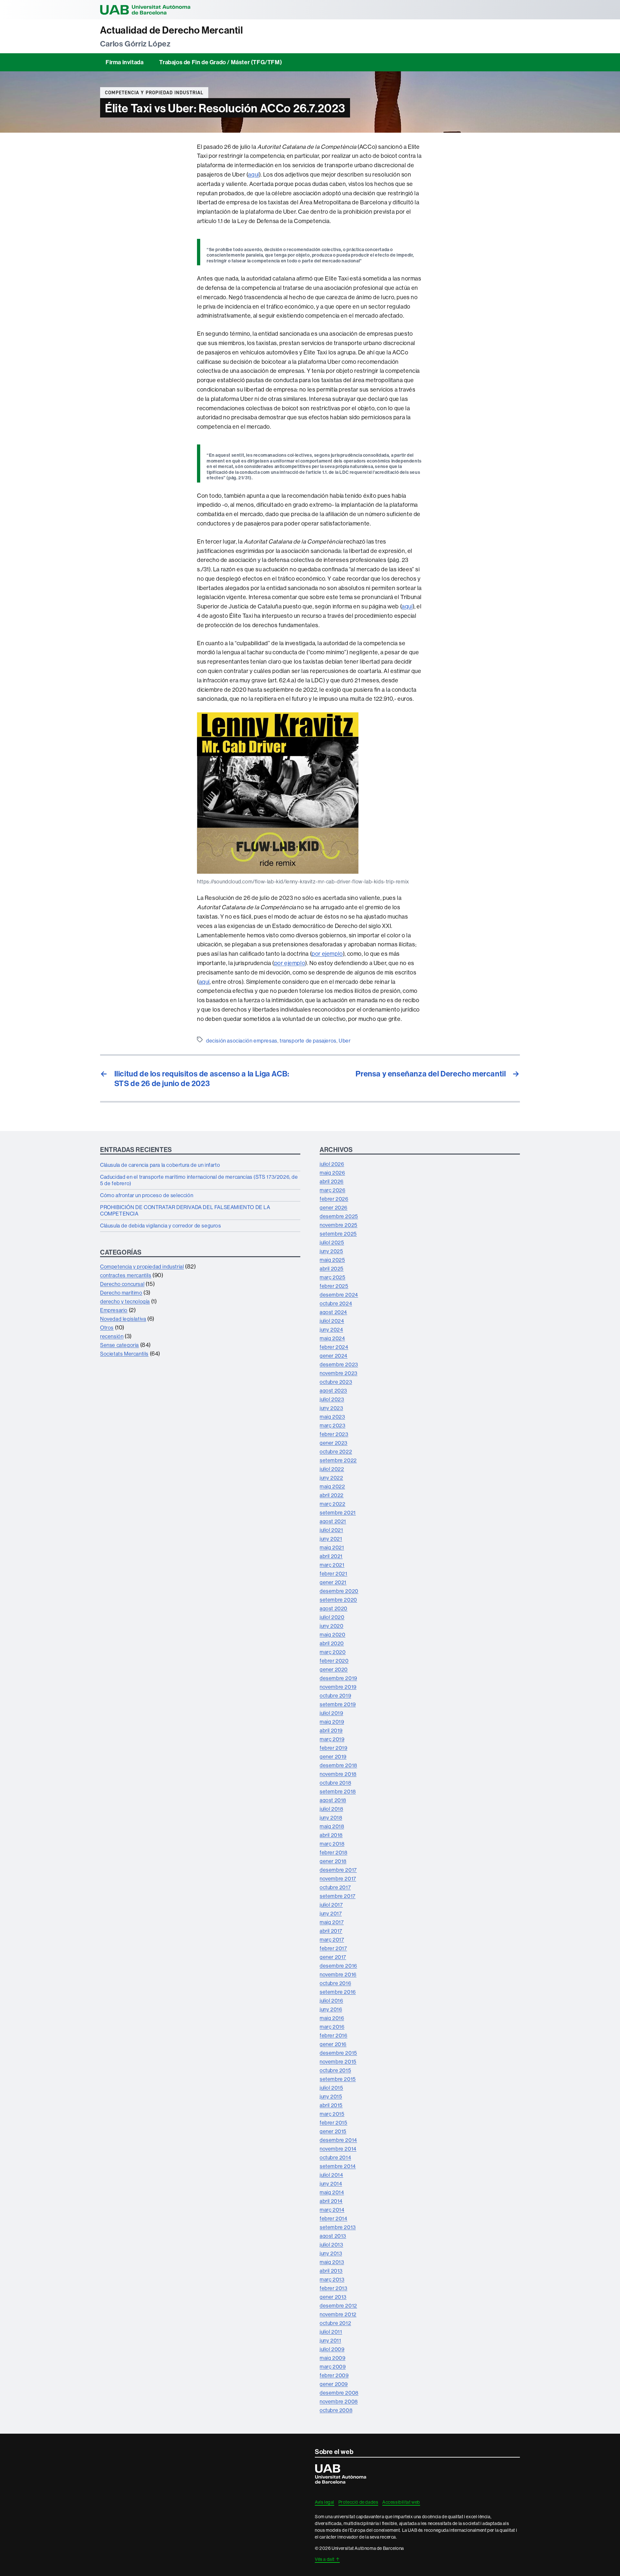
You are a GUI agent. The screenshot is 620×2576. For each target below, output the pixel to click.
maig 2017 (332, 1922)
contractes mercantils (126, 1275)
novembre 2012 (338, 2314)
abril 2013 (331, 2271)
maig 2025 (332, 1260)
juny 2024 (331, 1329)
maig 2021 (332, 1547)
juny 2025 (331, 1251)
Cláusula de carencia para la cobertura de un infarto (160, 1165)
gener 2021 (333, 1582)
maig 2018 (332, 1826)
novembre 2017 (338, 1879)
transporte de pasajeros (308, 1041)
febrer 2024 (334, 1347)
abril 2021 (331, 1556)
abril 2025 (332, 1268)
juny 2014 (331, 2184)
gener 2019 (333, 1756)
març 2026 (332, 1190)
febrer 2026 (334, 1199)
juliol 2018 (331, 1809)
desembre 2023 (339, 1364)
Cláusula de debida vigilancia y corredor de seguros (161, 1226)
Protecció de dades (358, 2502)
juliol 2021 (331, 1530)
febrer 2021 (334, 1573)
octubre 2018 (335, 1783)
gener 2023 (334, 1443)
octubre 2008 (336, 2410)
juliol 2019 (331, 1713)
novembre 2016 (338, 1974)
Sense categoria (119, 1345)
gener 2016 (333, 2044)
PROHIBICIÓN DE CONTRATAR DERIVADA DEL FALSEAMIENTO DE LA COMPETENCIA (185, 1210)
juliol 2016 (331, 2001)
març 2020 (333, 1652)
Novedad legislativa (123, 1319)
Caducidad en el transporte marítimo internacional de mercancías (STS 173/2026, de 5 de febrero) (199, 1180)
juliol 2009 (332, 2349)
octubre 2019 (335, 1695)
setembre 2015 (338, 2079)
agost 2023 (333, 1390)
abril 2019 (331, 1730)
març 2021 (332, 1565)
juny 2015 (331, 2096)
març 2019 (332, 1739)
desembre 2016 (338, 1966)
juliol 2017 (331, 1905)
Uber (345, 1041)
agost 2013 (333, 2236)
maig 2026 (332, 1173)
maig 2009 (332, 2358)
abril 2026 (332, 1181)
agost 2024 (333, 1312)
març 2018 (332, 1844)
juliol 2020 (332, 1617)
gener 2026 (334, 1207)
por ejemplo (327, 954)
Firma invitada (124, 62)
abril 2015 (331, 2105)
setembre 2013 (338, 2227)
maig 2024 (332, 1338)
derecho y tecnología (125, 1301)
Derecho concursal (122, 1284)
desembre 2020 (339, 1591)
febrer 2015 (334, 2123)
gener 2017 (333, 1957)
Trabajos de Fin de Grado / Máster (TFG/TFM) (221, 62)
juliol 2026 (332, 1164)
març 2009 (333, 2367)
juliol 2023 (332, 1399)
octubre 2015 (335, 2070)
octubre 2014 (335, 2157)
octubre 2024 (336, 1303)
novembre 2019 (338, 1687)
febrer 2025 (334, 1286)
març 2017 (332, 1940)
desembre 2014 (338, 2140)
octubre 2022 (336, 1451)
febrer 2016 (334, 2035)
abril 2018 (331, 1835)
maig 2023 (332, 1417)
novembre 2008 (339, 2401)
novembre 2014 (338, 2149)
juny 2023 (331, 1408)
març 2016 (332, 2027)
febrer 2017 (333, 1948)
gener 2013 (333, 2297)
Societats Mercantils (124, 1354)
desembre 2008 (339, 2393)
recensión (112, 1336)
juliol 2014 (331, 2175)
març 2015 (332, 2114)
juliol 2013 (331, 2245)
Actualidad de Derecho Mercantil (172, 30)
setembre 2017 (338, 1896)
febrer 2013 (334, 2288)
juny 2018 (331, 1817)
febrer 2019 (334, 1748)
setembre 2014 (338, 2166)
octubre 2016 (335, 1983)
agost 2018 (333, 1800)
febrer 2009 (334, 2375)
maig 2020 (332, 1634)
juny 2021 (331, 1539)
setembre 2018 (338, 1791)
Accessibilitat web (401, 2502)
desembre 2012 (338, 2306)
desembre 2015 (338, 2053)
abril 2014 (331, 2201)
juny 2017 (331, 1913)
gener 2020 (334, 1669)
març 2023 (332, 1425)
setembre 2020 (338, 1600)
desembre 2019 (338, 1678)
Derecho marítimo (121, 1293)
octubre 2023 (336, 1382)
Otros (107, 1328)
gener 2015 (333, 2131)
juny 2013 (331, 2253)
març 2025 (332, 1277)
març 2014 (332, 2210)
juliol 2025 (332, 1242)
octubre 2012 (335, 2323)
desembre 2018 (338, 1765)
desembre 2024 (339, 1295)
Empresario (114, 1310)
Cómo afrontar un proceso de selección (147, 1195)
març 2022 (332, 1504)
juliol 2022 (332, 1469)
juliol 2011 (331, 2332)
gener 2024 (334, 1356)
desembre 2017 (338, 1870)
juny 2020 (331, 1626)
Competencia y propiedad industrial (154, 93)
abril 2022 (332, 1495)
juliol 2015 (331, 2088)
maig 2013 (332, 2262)
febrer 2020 (334, 1661)
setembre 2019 (338, 1704)
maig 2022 (332, 1486)
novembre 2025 (339, 1225)
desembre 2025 (339, 1216)
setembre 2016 (338, 1992)
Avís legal (325, 2502)
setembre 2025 (338, 1234)
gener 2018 (333, 1861)
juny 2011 (330, 2340)
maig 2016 (332, 2018)
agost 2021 (333, 1521)
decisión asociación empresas (242, 1041)
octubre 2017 (335, 1887)
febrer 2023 (334, 1434)
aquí (253, 174)
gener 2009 (334, 2384)
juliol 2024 (332, 1321)
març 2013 (332, 2279)
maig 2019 (332, 1722)
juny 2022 (331, 1478)
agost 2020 (334, 1608)
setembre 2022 (338, 1460)
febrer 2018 (334, 1852)
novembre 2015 (338, 2062)
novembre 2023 (339, 1373)
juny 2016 (331, 2009)
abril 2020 (332, 1643)
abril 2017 (331, 1931)
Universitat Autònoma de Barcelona (145, 10)
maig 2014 (332, 2192)
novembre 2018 (338, 1774)
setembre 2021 (338, 1512)
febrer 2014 (334, 2218)
